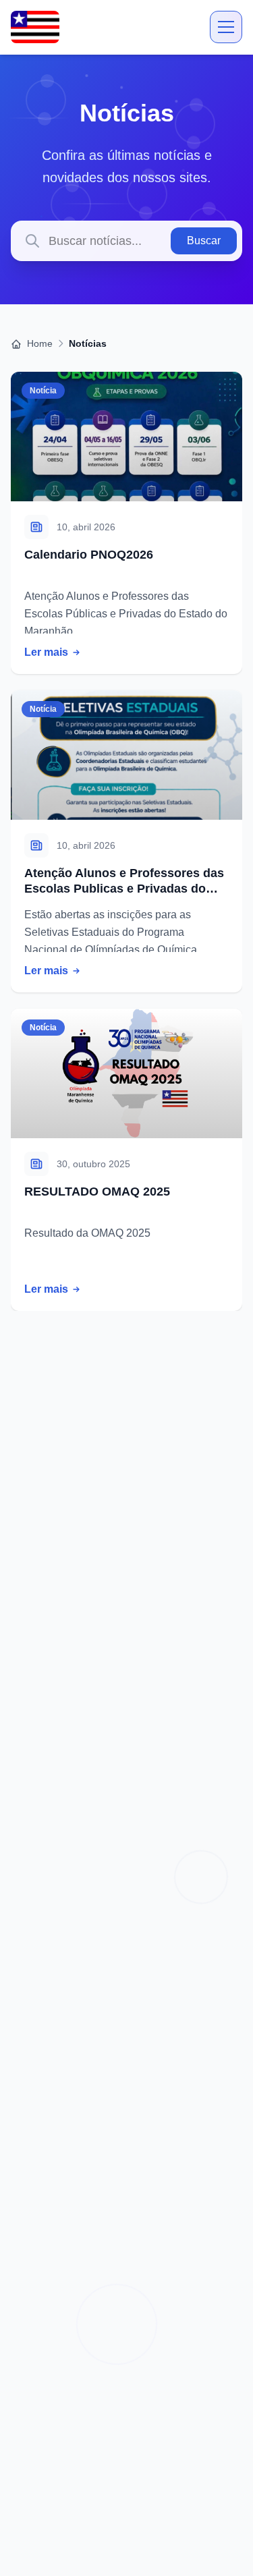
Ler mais (46, 652)
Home (38, 343)
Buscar (204, 241)
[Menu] (226, 27)
